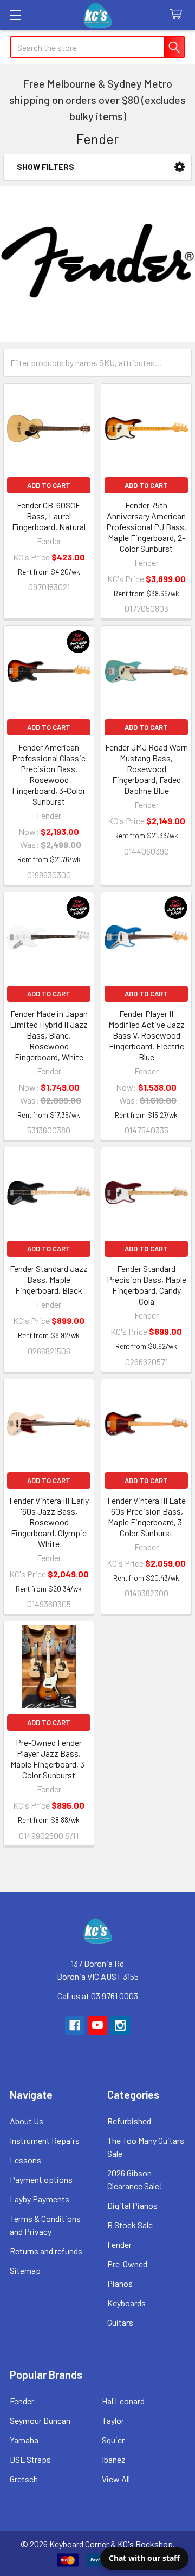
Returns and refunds (46, 2251)
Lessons (25, 2160)
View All (116, 2479)
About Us (27, 2121)
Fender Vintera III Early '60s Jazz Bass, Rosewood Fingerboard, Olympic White (49, 1522)
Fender (119, 2244)
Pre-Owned (127, 2264)
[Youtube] (97, 2025)
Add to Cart (49, 485)
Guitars (120, 2322)
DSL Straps (30, 2459)
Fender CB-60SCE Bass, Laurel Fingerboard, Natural (49, 516)
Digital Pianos (132, 2205)
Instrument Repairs (45, 2140)
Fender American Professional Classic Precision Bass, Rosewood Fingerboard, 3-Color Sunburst (49, 774)
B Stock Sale (130, 2225)
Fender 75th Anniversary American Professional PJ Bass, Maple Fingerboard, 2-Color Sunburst (146, 527)
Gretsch (24, 2479)
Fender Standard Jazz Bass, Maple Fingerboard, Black (49, 1279)
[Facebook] (75, 2025)
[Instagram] (120, 2025)
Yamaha (24, 2440)
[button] (180, 167)
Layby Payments (40, 2199)
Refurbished (129, 2121)
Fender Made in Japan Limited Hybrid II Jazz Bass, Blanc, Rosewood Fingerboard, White (49, 1035)
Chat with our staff (144, 2558)
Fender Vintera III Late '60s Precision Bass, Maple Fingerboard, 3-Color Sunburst (147, 1517)
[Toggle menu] (15, 15)
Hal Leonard (123, 2401)
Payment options (41, 2179)
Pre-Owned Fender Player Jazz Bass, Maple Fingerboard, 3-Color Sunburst (49, 1759)
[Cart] (178, 15)
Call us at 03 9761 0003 (98, 1996)
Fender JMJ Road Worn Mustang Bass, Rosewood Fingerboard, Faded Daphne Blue (147, 769)
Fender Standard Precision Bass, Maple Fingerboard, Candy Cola (147, 1285)
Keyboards (126, 2303)
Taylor (113, 2420)
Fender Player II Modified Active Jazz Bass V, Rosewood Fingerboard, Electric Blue (147, 1035)
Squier (113, 2440)
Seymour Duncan (40, 2420)
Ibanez (114, 2459)
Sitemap (25, 2270)
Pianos (120, 2283)
